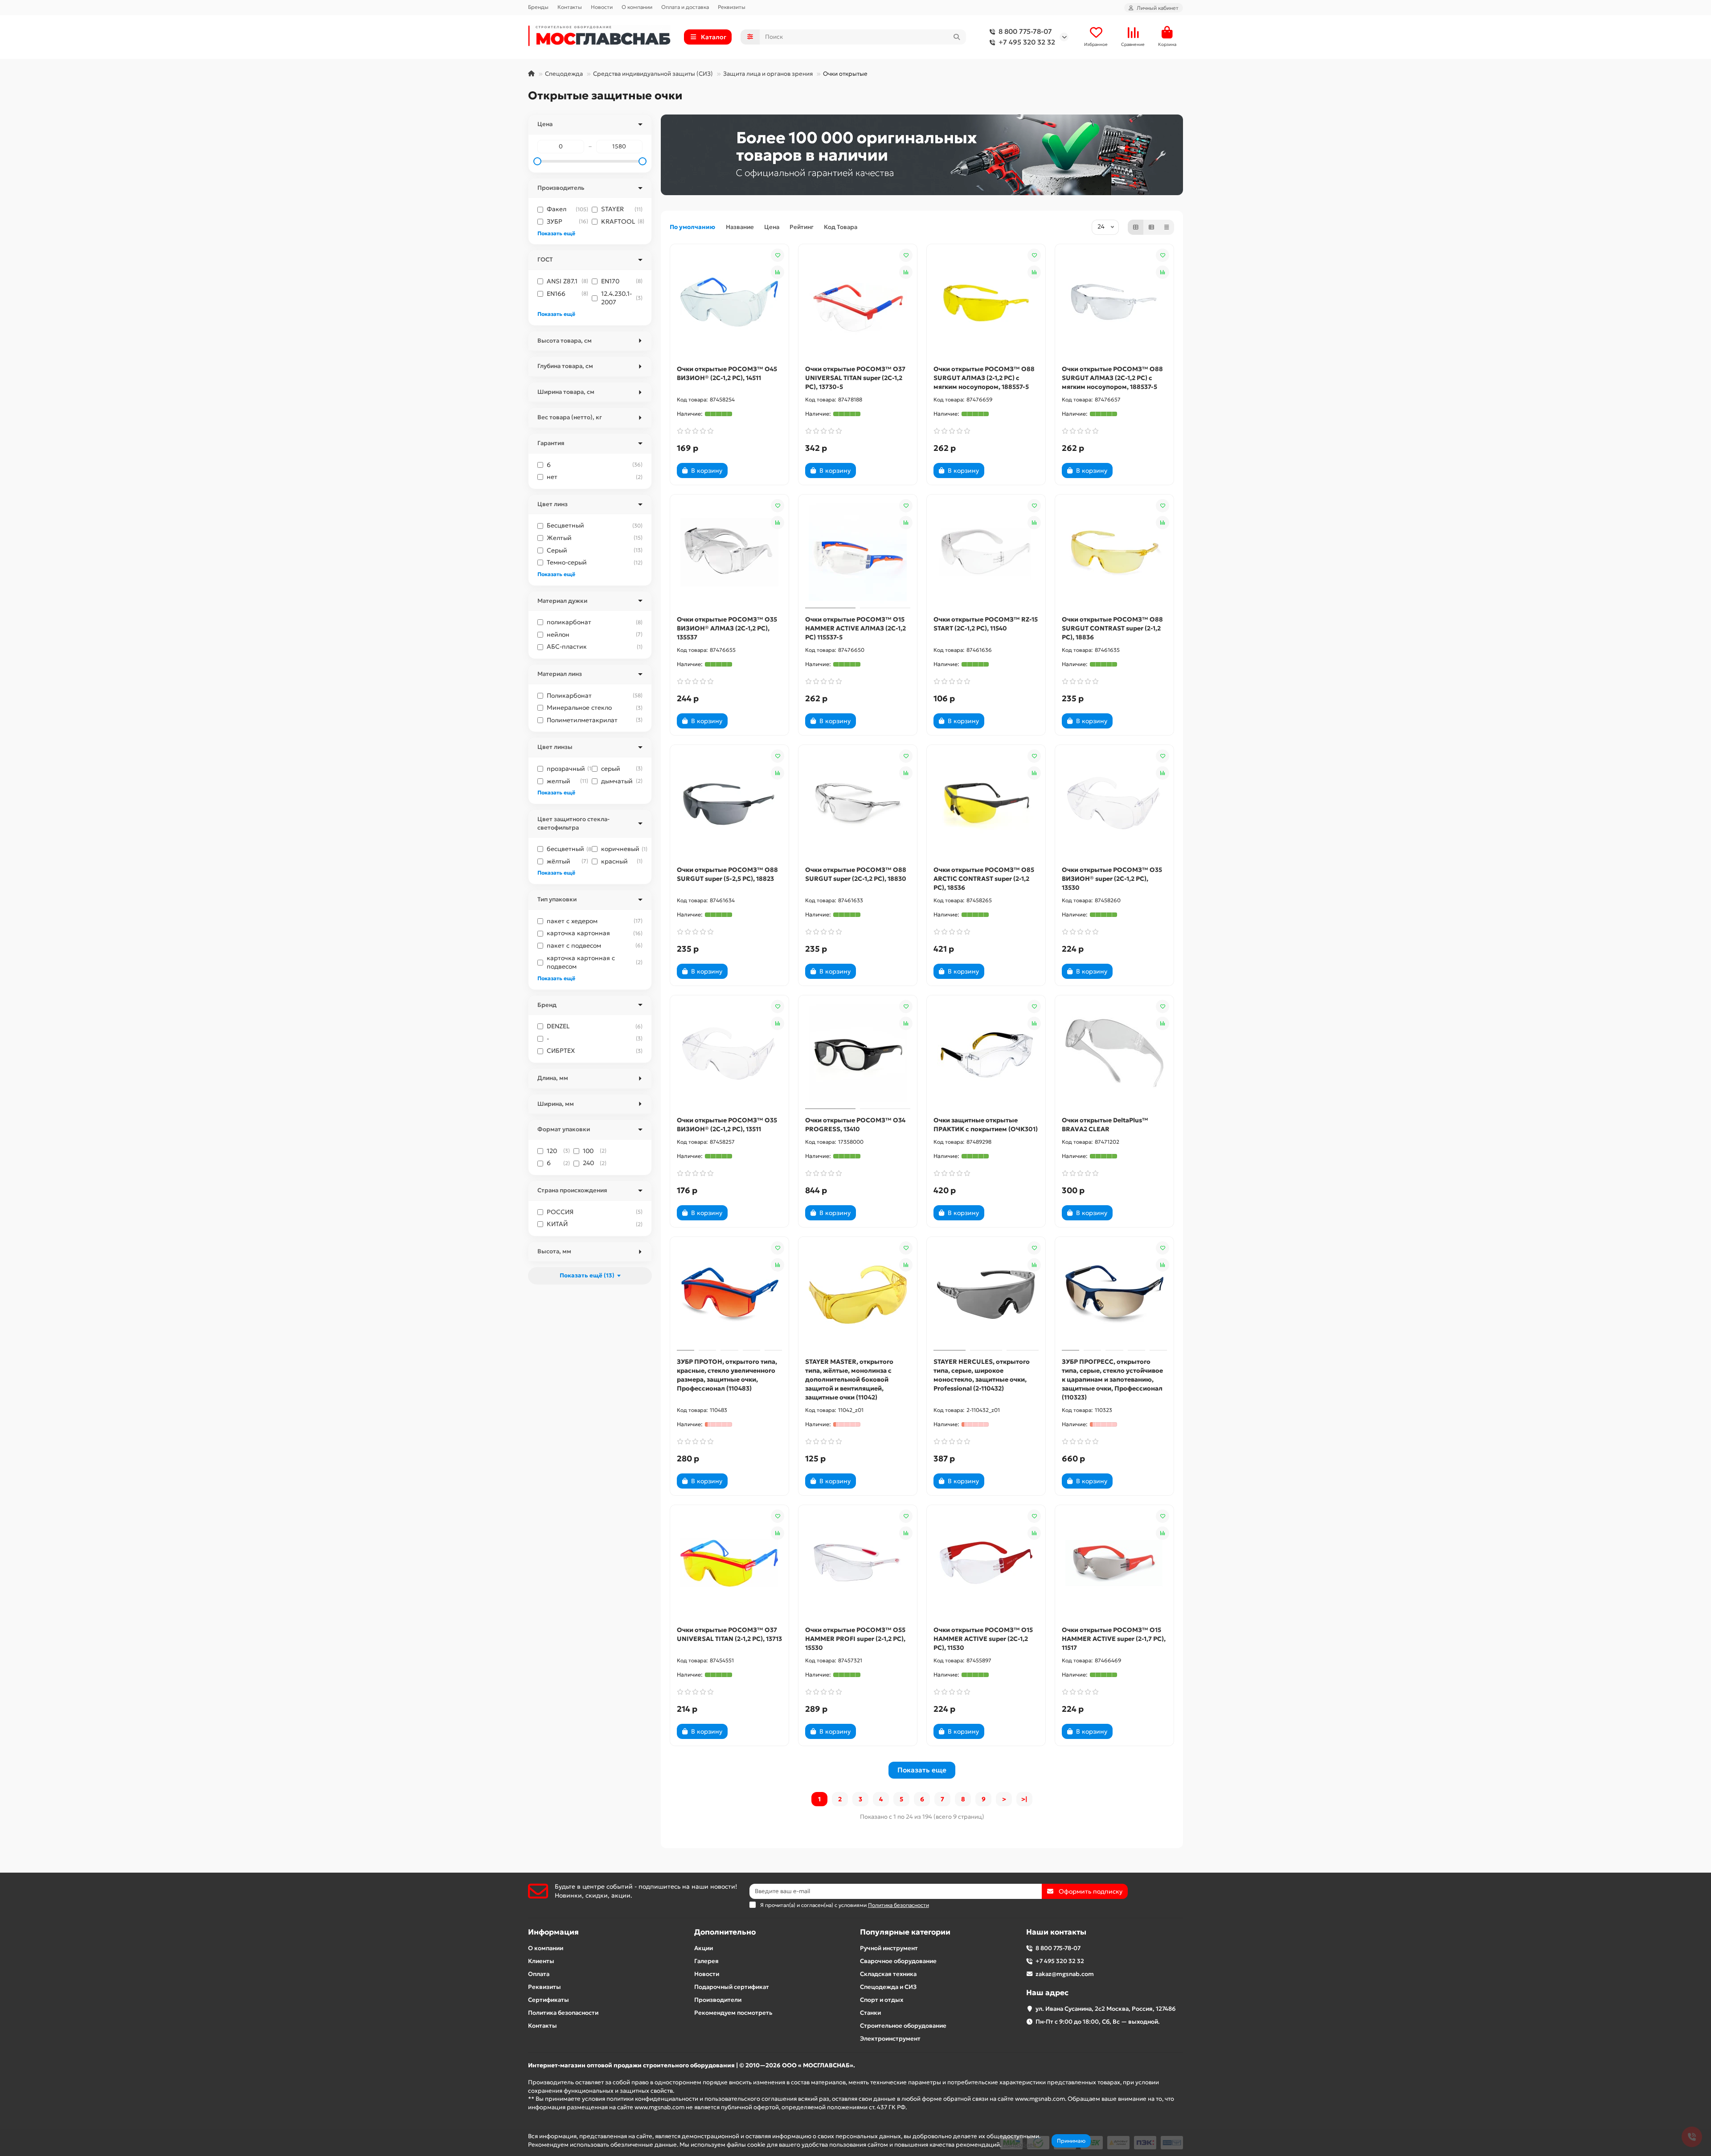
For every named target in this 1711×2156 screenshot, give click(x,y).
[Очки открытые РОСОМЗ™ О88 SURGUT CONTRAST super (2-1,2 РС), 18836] (1114, 552)
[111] (922, 155)
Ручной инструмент (889, 1948)
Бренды (538, 7)
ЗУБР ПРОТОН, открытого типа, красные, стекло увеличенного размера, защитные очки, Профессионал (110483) (727, 1375)
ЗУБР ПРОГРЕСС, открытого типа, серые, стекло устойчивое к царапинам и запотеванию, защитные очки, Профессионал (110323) (1112, 1379)
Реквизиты (732, 7)
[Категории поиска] (750, 37)
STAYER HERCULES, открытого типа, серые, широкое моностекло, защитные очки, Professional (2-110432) (982, 1375)
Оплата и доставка (685, 7)
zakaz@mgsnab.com (1065, 1974)
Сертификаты (549, 2000)
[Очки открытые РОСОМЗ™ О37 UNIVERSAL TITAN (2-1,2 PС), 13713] (729, 1563)
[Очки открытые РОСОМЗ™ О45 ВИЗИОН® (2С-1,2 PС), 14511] (729, 302)
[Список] (1151, 227)
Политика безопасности (563, 2013)
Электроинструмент (890, 2039)
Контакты (570, 7)
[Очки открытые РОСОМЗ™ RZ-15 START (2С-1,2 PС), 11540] (986, 552)
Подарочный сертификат (732, 1987)
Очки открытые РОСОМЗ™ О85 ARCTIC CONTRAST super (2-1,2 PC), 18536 (984, 879)
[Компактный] (1167, 227)
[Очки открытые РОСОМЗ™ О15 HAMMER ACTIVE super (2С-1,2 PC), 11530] (986, 1563)
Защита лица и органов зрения (768, 74)
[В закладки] (778, 255)
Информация (553, 1932)
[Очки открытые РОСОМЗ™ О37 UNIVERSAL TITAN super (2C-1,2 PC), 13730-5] (858, 302)
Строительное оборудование (903, 2026)
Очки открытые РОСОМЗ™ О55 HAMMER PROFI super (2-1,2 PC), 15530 (855, 1639)
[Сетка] (1136, 227)
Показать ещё (556, 233)
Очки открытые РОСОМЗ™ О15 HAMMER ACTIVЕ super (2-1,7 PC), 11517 (1114, 1639)
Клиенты (541, 1961)
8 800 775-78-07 (1025, 31)
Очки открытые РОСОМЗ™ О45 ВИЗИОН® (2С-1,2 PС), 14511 (727, 373)
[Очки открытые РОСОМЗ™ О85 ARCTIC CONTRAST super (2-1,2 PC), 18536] (986, 803)
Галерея (706, 1961)
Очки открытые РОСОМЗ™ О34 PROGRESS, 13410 (855, 1125)
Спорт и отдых (882, 2000)
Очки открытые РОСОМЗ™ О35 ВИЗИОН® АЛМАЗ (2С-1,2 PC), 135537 (727, 628)
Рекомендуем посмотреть (733, 2013)
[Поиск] (957, 37)
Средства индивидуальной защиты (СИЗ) (653, 74)
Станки (870, 2013)
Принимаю (1071, 2141)
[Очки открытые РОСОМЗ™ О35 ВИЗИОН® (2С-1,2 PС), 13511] (729, 1053)
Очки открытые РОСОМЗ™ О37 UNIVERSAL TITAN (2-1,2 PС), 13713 (729, 1634)
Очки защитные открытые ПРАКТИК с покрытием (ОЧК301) (986, 1125)
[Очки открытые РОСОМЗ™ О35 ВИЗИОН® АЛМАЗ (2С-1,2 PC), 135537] (729, 552)
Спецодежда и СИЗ (888, 1987)
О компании (637, 7)
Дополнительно (725, 1932)
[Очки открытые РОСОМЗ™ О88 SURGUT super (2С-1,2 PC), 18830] (858, 803)
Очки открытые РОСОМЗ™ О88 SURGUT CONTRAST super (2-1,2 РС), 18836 (1112, 628)
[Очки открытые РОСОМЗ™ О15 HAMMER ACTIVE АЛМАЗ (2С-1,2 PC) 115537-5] (858, 552)
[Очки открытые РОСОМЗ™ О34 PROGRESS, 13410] (858, 1053)
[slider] (537, 161)
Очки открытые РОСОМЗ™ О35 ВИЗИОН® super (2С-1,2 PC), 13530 (1112, 879)
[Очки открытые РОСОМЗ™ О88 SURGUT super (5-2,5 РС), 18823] (729, 803)
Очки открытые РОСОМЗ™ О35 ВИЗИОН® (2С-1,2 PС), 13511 (727, 1125)
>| (1024, 1799)
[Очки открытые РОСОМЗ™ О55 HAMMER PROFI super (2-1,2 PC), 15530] (858, 1563)
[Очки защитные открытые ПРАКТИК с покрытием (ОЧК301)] (986, 1053)
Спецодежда (564, 74)
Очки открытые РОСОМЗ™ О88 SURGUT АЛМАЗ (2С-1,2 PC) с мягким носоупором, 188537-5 (1112, 378)
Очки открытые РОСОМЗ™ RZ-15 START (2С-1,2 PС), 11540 (986, 624)
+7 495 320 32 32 (1027, 42)
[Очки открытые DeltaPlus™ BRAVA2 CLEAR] (1114, 1053)
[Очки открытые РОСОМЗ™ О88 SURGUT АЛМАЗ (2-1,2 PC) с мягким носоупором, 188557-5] (986, 302)
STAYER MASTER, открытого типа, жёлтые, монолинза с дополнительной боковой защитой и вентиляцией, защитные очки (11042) (849, 1379)
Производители (718, 2000)
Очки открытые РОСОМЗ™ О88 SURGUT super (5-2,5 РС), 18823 (727, 874)
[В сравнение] (778, 272)
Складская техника (888, 1974)
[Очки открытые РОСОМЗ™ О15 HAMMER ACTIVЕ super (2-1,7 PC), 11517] (1114, 1563)
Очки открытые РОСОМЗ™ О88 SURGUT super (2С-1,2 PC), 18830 (856, 874)
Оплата (539, 1974)
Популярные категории (905, 1932)
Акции (704, 1948)
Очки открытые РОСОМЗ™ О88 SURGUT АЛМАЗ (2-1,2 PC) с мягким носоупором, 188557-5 (984, 378)
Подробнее (1019, 2145)
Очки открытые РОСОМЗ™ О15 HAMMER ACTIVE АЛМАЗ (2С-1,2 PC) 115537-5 (855, 628)
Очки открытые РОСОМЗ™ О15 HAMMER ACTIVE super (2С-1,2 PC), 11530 (983, 1639)
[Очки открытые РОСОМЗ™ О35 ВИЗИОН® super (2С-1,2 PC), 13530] (1114, 803)
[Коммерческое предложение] (743, 470)
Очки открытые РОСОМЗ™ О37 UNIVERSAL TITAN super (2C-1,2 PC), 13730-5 (855, 378)
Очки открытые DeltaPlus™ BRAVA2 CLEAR (1105, 1125)
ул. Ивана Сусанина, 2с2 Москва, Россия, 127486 (1106, 2009)
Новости (602, 7)
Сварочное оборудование (898, 1961)
